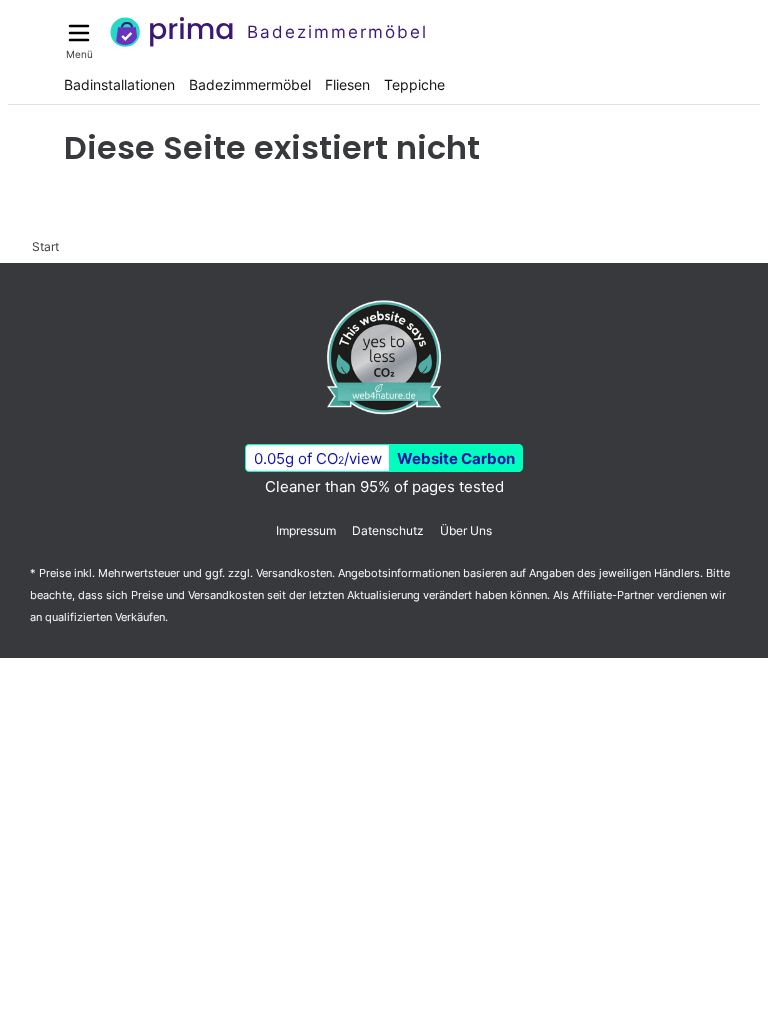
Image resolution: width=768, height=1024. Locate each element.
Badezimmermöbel (250, 84)
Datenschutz (388, 530)
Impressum (306, 530)
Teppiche (414, 84)
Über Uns (466, 530)
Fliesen (347, 84)
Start (45, 246)
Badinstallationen (119, 84)
